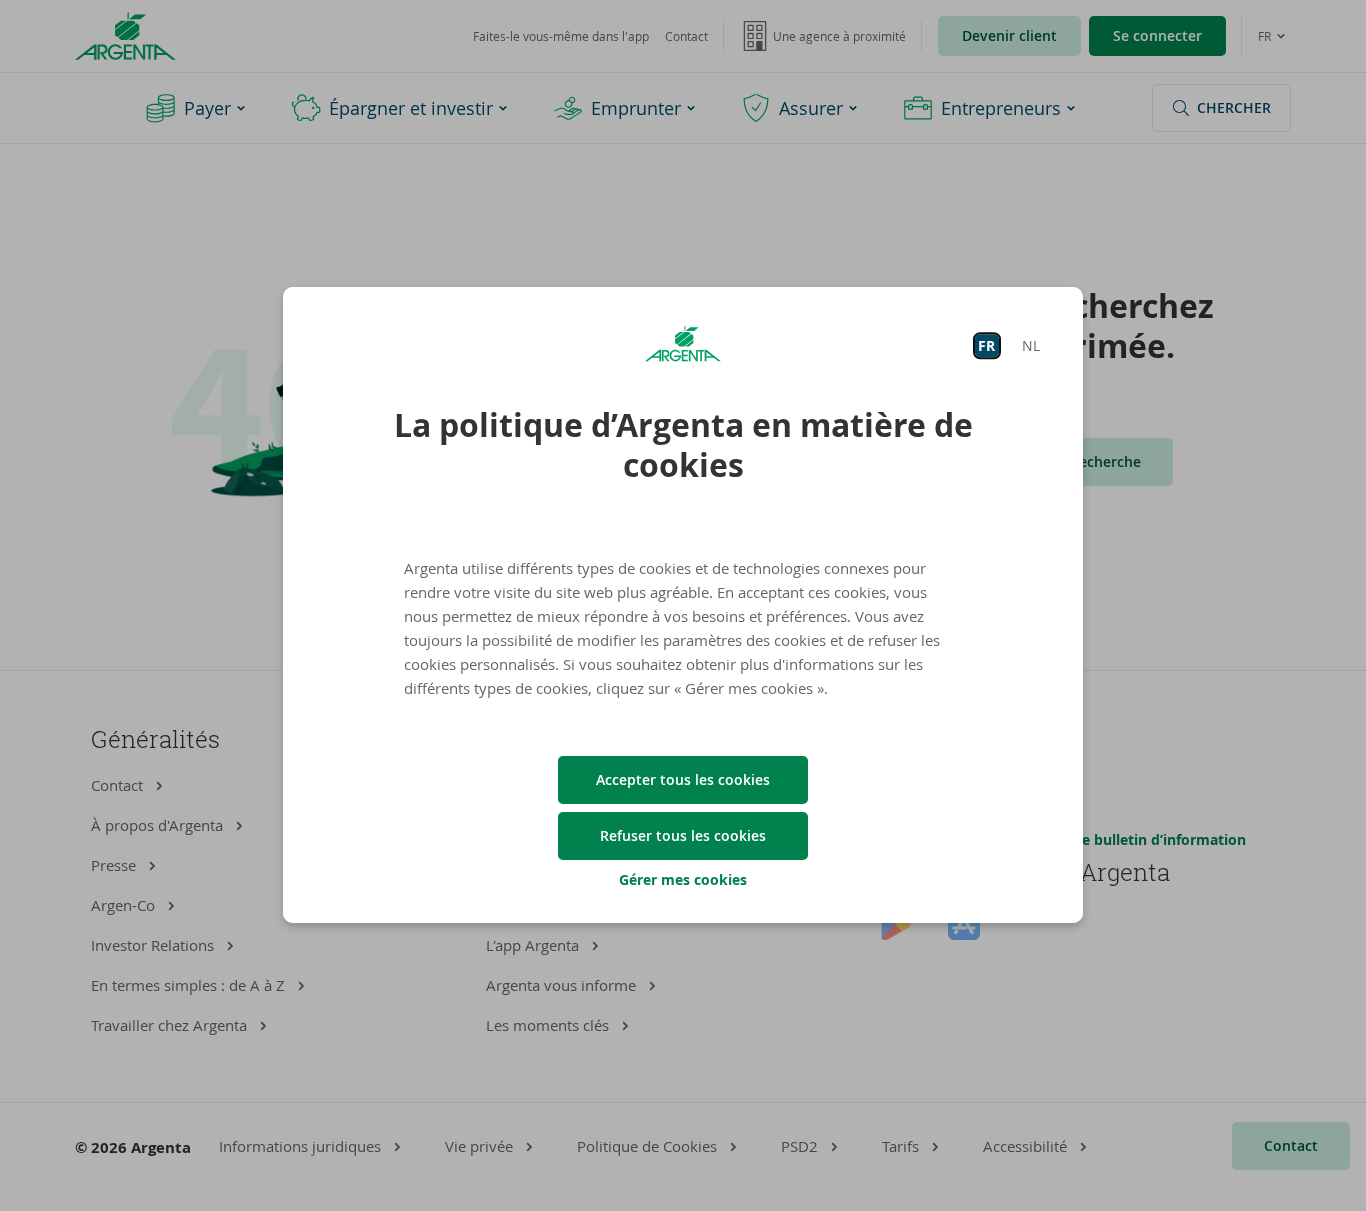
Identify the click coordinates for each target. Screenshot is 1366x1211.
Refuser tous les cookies (683, 835)
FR (986, 345)
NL (1031, 345)
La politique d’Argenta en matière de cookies (683, 445)
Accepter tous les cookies (683, 779)
